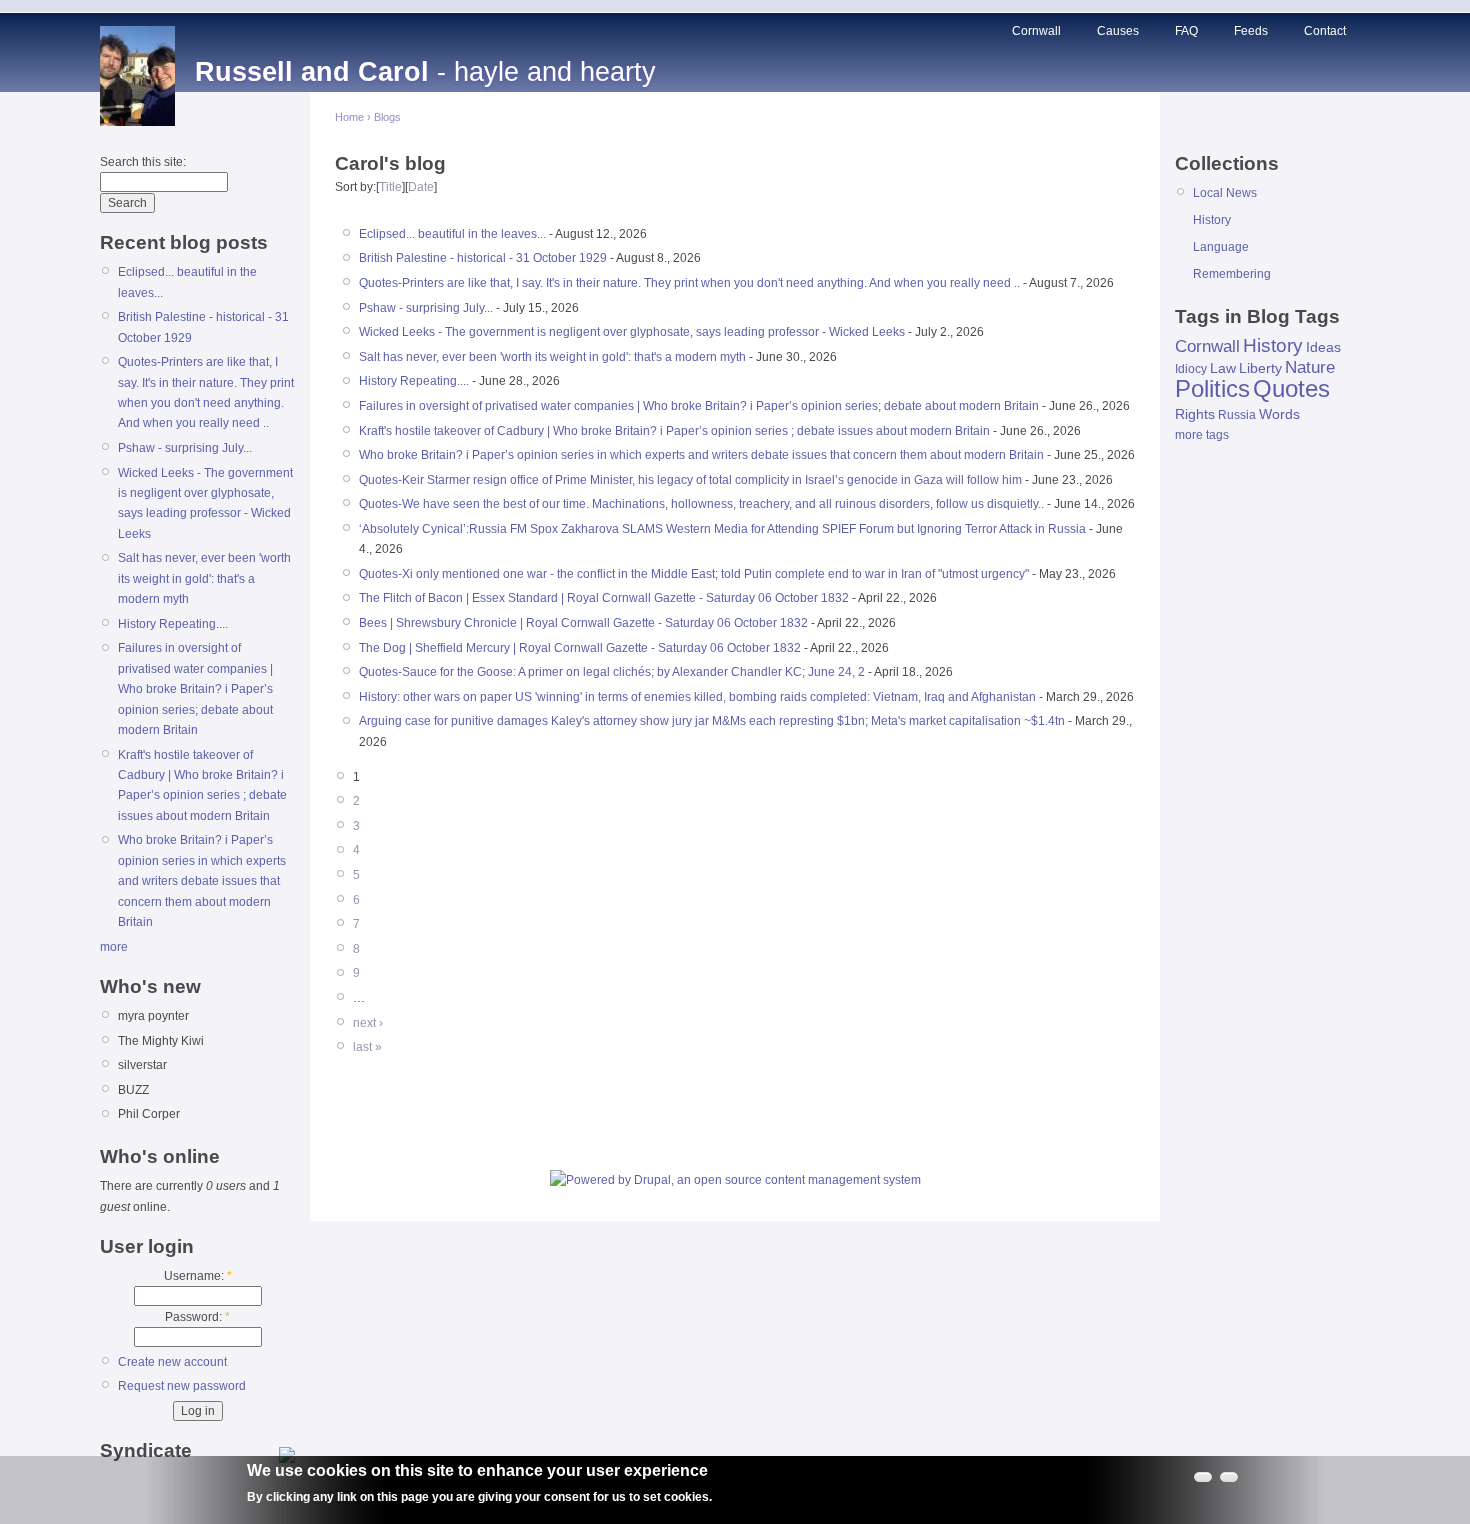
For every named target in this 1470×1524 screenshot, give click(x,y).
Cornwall (1036, 31)
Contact (1325, 31)
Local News (1225, 193)
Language (1221, 247)
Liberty (1260, 368)
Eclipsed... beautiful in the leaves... (452, 234)
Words (1279, 414)
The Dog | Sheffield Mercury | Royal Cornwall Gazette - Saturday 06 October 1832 (580, 648)
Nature (1310, 367)
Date (421, 187)
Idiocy (1191, 369)
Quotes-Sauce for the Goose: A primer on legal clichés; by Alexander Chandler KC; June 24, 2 (612, 672)
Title (390, 187)
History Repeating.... (173, 624)
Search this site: (143, 162)
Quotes (1291, 388)
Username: (198, 1276)
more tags (1202, 435)
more (114, 947)
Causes (1118, 31)
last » (367, 1047)
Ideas (1323, 347)
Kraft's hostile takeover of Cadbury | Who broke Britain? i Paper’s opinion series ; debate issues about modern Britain (674, 431)
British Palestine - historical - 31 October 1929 (483, 258)
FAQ (1186, 31)
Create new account (172, 1362)
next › (368, 1023)
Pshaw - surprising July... (185, 448)
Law (1223, 368)
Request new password (182, 1386)
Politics (1212, 388)
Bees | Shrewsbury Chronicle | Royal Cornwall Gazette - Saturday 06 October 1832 (583, 623)
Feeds (1251, 31)
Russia (1237, 415)
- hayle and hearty (425, 72)
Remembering (1232, 274)
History (1212, 220)
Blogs (387, 117)
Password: (197, 1317)
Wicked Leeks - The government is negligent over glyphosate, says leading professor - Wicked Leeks (632, 332)
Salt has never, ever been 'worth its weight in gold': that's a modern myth (204, 578)
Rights (1195, 414)
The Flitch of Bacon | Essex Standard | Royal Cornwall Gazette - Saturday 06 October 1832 (604, 598)
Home (349, 117)
